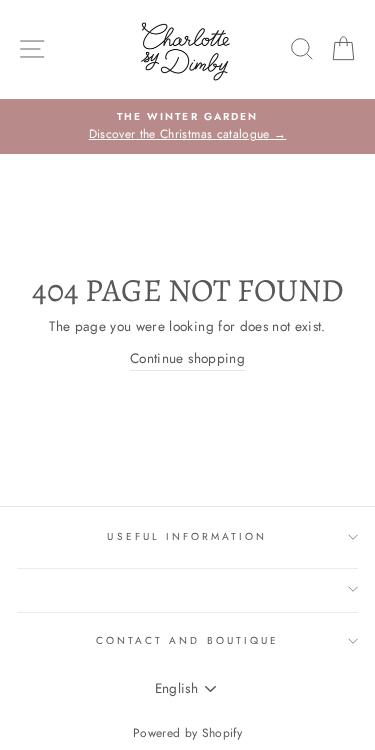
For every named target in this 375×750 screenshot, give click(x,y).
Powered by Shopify (187, 733)
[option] (187, 127)
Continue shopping (187, 358)
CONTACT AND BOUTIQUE (187, 640)
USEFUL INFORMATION (187, 536)
